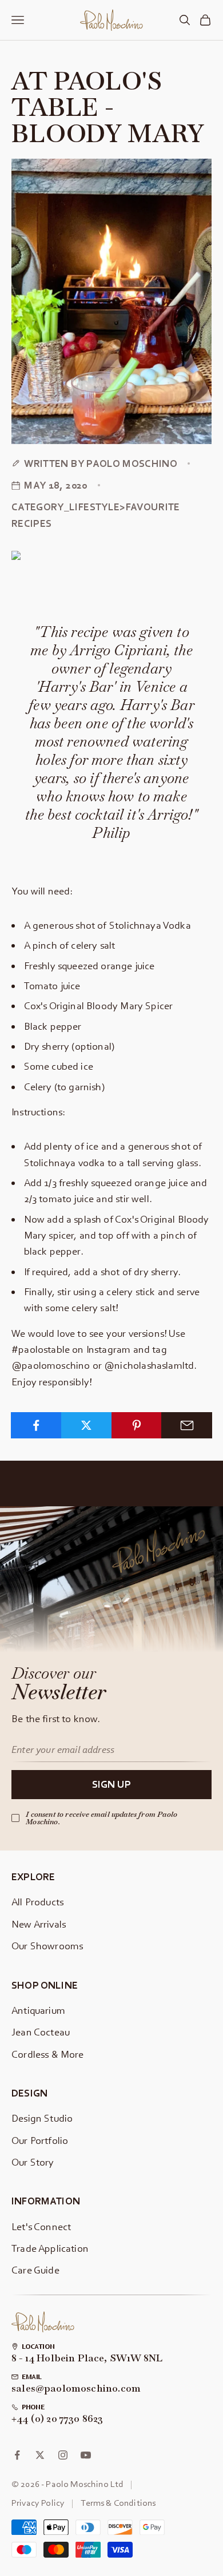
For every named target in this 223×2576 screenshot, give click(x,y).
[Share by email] (187, 1425)
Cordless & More (48, 2054)
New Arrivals (39, 1924)
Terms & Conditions (118, 2502)
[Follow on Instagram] (63, 2455)
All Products (37, 1902)
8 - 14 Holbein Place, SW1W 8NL (87, 2359)
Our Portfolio (40, 2140)
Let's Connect (41, 2226)
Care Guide (35, 2270)
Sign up (111, 1784)
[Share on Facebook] (36, 1425)
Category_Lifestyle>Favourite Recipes (96, 515)
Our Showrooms (47, 1946)
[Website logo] (43, 2322)
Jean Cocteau (41, 2032)
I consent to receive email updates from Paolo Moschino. (101, 1818)
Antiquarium (38, 2010)
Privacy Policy (38, 2502)
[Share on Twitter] (87, 1425)
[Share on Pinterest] (137, 1425)
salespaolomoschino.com (76, 2389)
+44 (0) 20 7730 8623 (57, 2419)
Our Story (33, 2162)
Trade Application (50, 2248)
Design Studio (42, 2118)
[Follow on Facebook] (17, 2455)
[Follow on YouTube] (86, 2455)
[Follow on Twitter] (40, 2455)
